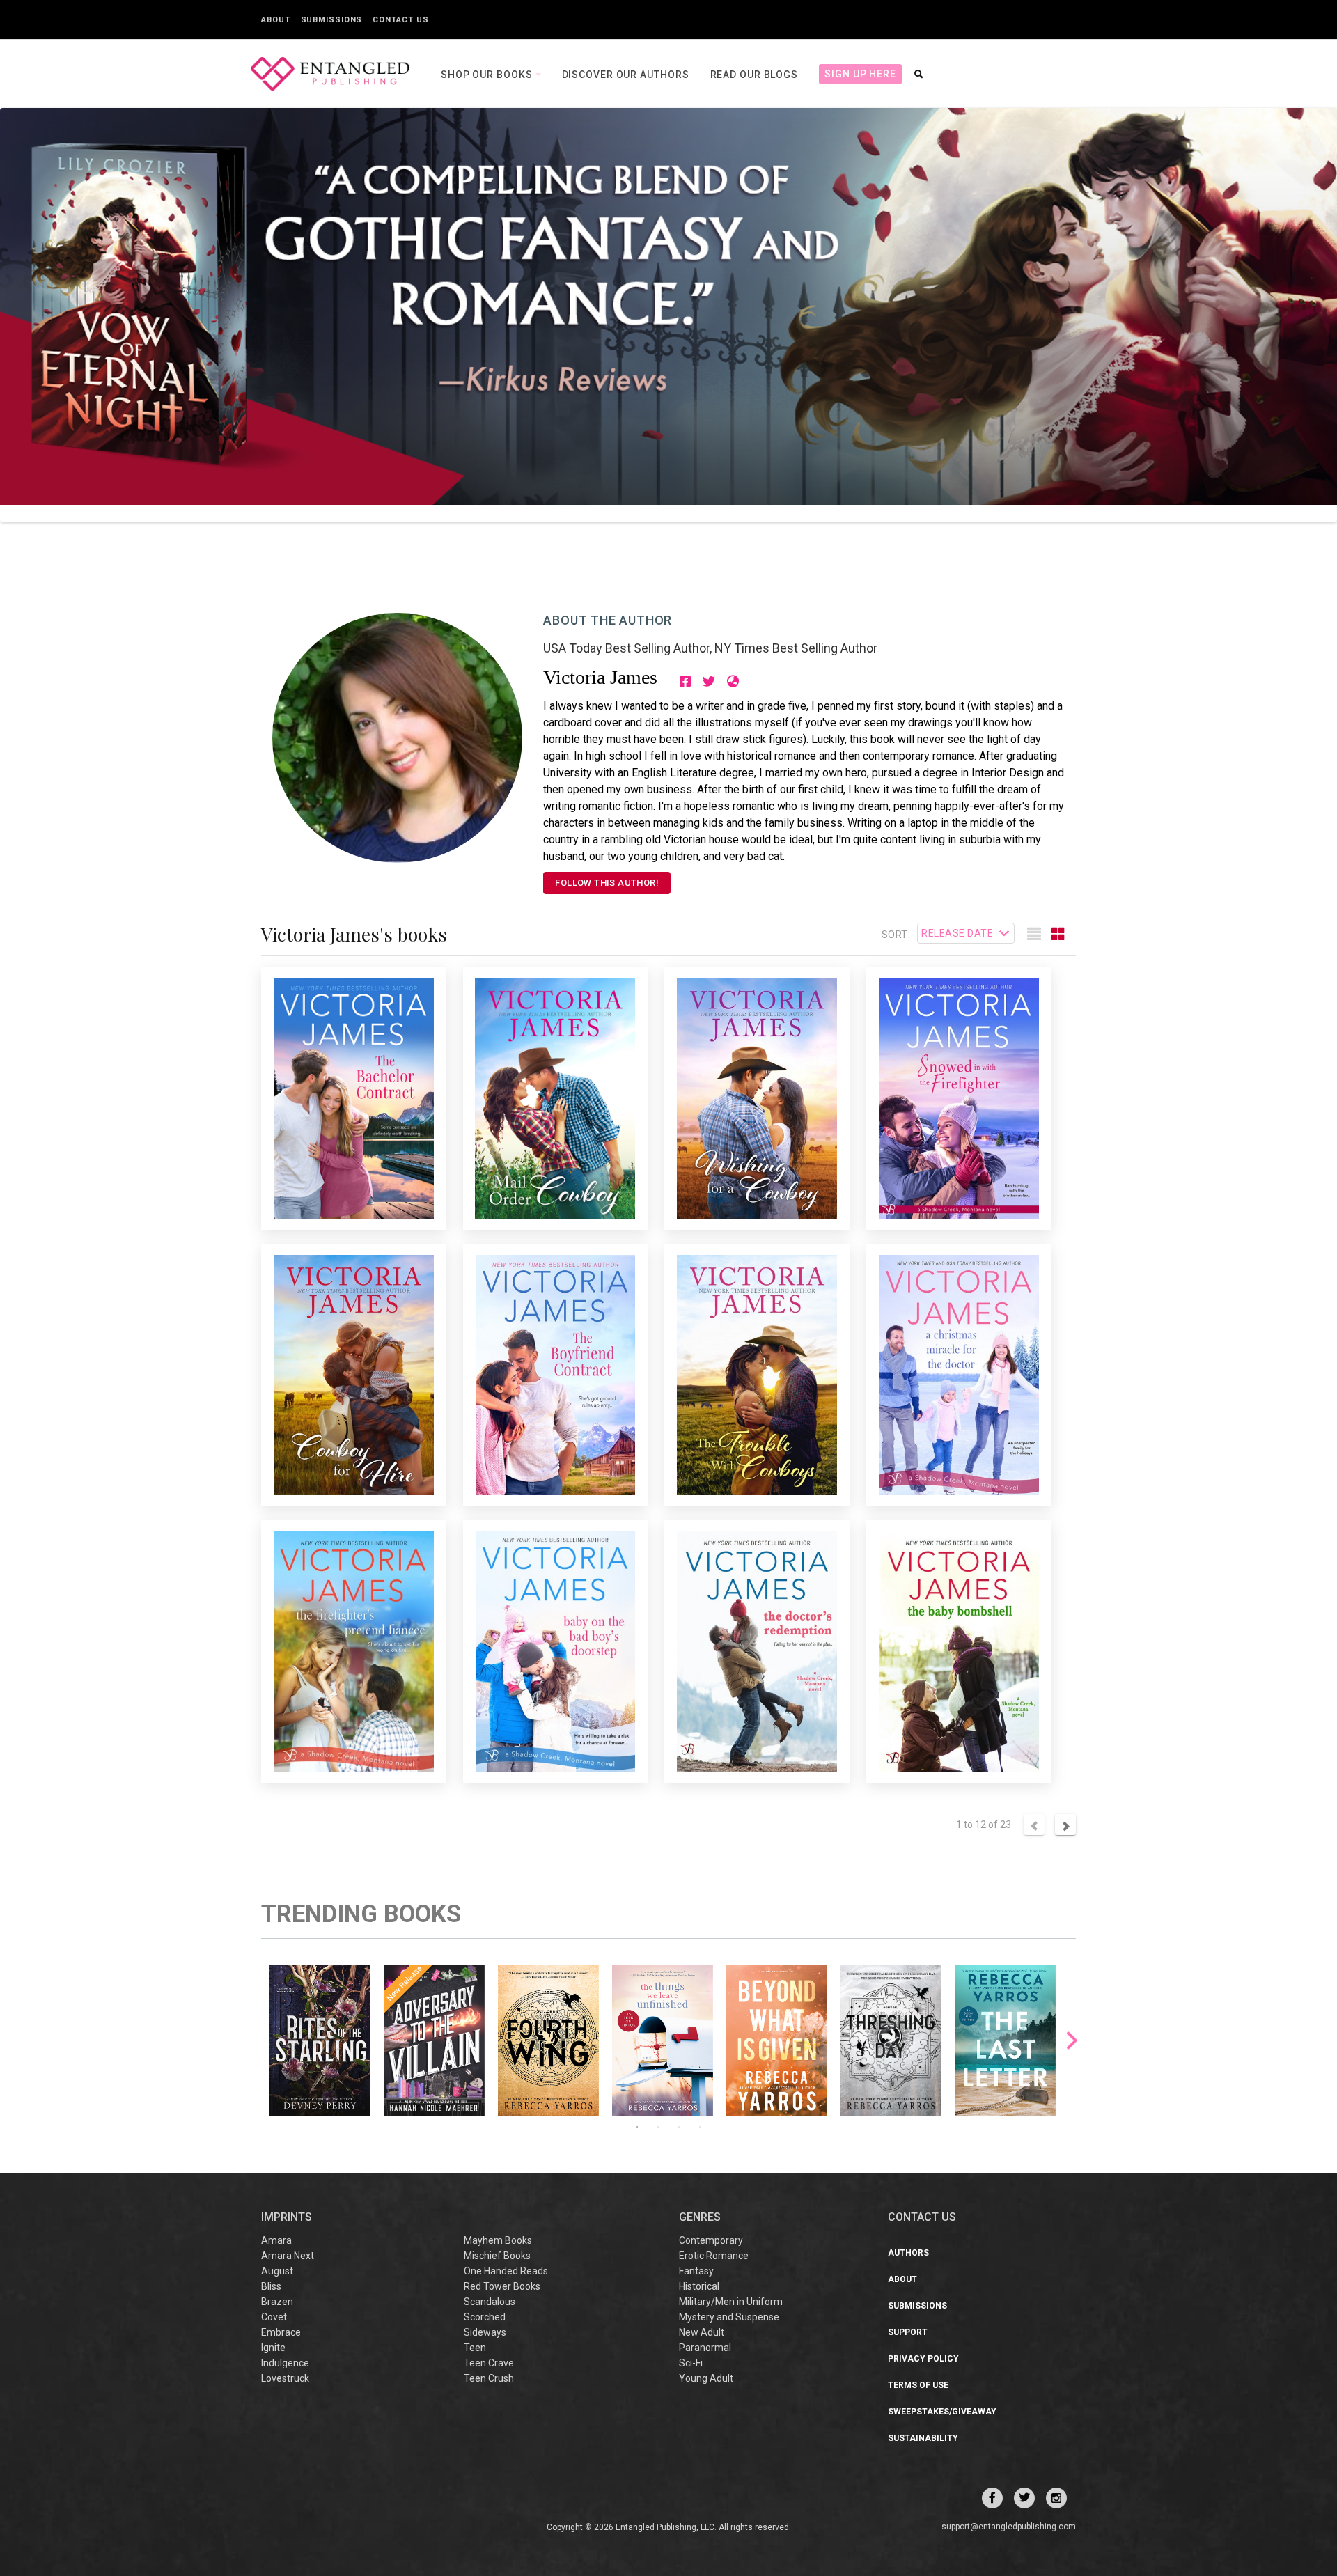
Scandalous (490, 2302)
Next (1072, 2040)
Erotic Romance (714, 2256)
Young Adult (706, 2378)
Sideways (485, 2332)
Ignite (273, 2348)
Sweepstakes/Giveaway (942, 2412)
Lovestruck (285, 2378)
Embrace (281, 2332)
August (277, 2271)
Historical (699, 2286)
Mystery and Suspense (729, 2317)
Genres (700, 2217)
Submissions (332, 20)
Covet (274, 2317)
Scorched (485, 2317)
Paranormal (705, 2348)
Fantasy (696, 2271)
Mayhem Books (498, 2240)
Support (908, 2332)
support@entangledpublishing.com (1009, 2527)
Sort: (896, 935)
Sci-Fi (691, 2363)
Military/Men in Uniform (731, 2302)
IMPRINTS (287, 2217)
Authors (908, 2253)
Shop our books (488, 75)
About (276, 20)
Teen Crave (489, 2363)
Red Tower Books (502, 2286)
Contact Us (400, 20)
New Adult (702, 2332)
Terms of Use (918, 2385)
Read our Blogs (754, 75)
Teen (475, 2348)
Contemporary (711, 2240)
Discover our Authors (626, 75)
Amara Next (288, 2256)
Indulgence (285, 2363)
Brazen (277, 2302)
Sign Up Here (860, 74)
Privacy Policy (923, 2359)
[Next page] (1065, 1825)
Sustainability (923, 2438)
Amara (276, 2240)
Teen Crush (489, 2378)
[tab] (1034, 935)
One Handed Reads (506, 2271)
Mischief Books (497, 2256)
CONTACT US (922, 2217)
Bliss (271, 2286)
